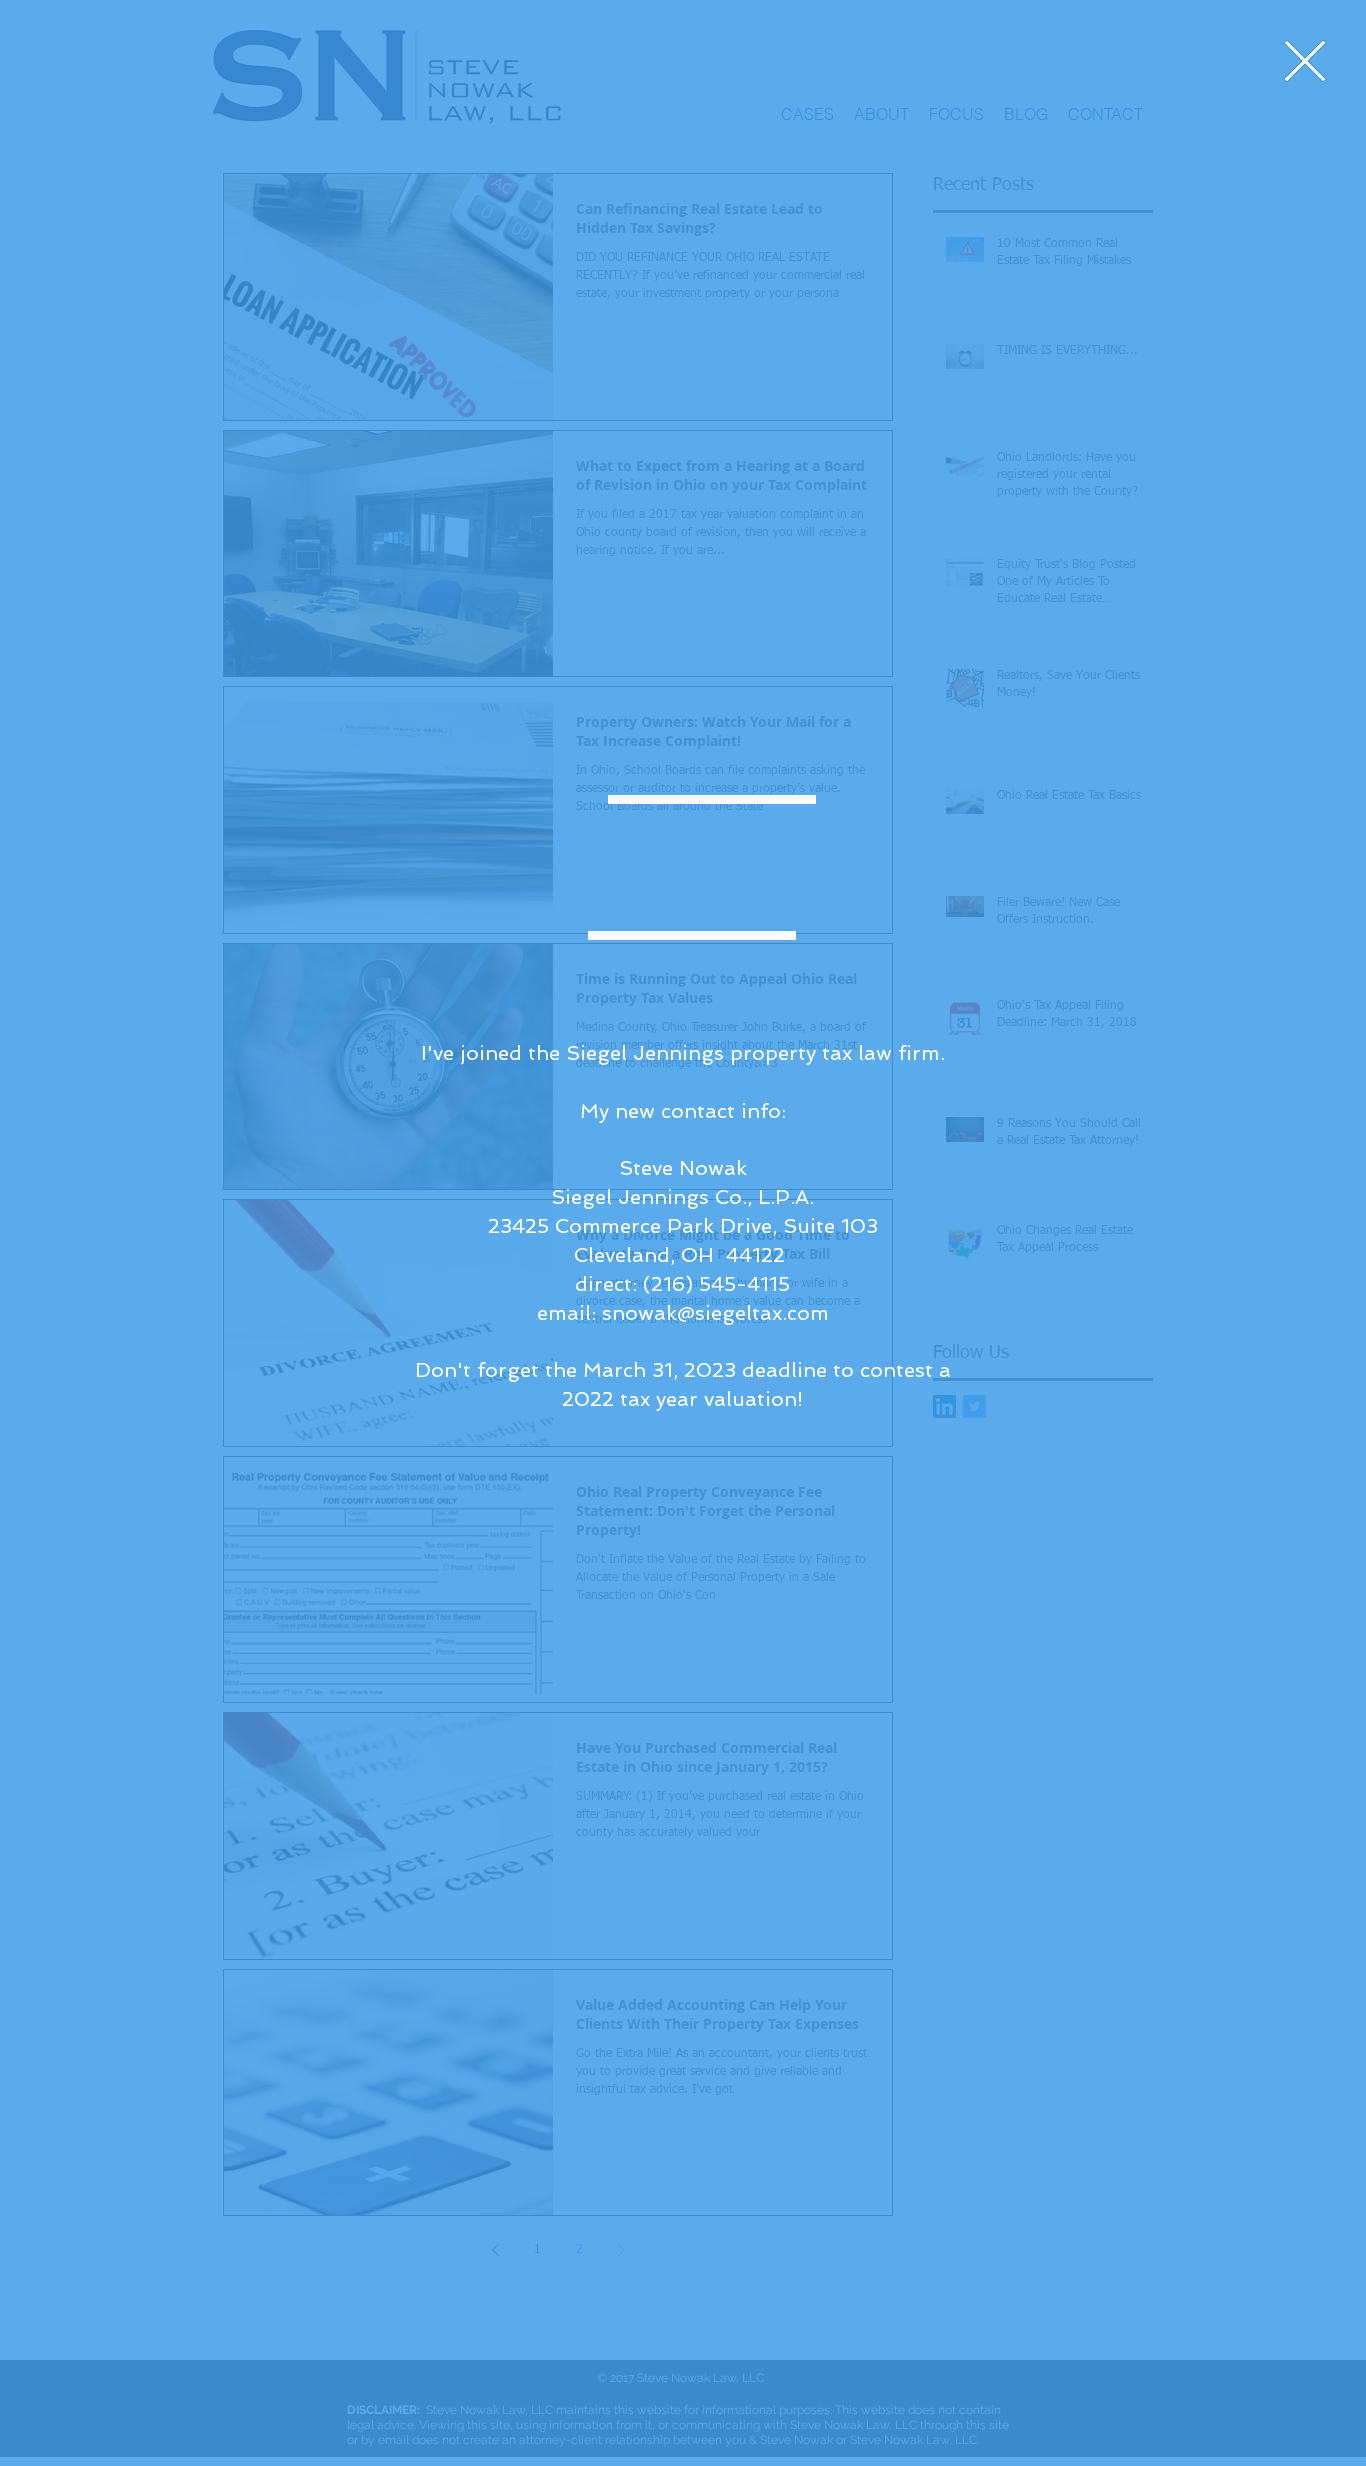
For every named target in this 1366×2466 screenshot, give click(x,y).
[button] (1305, 61)
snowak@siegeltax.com (715, 1313)
